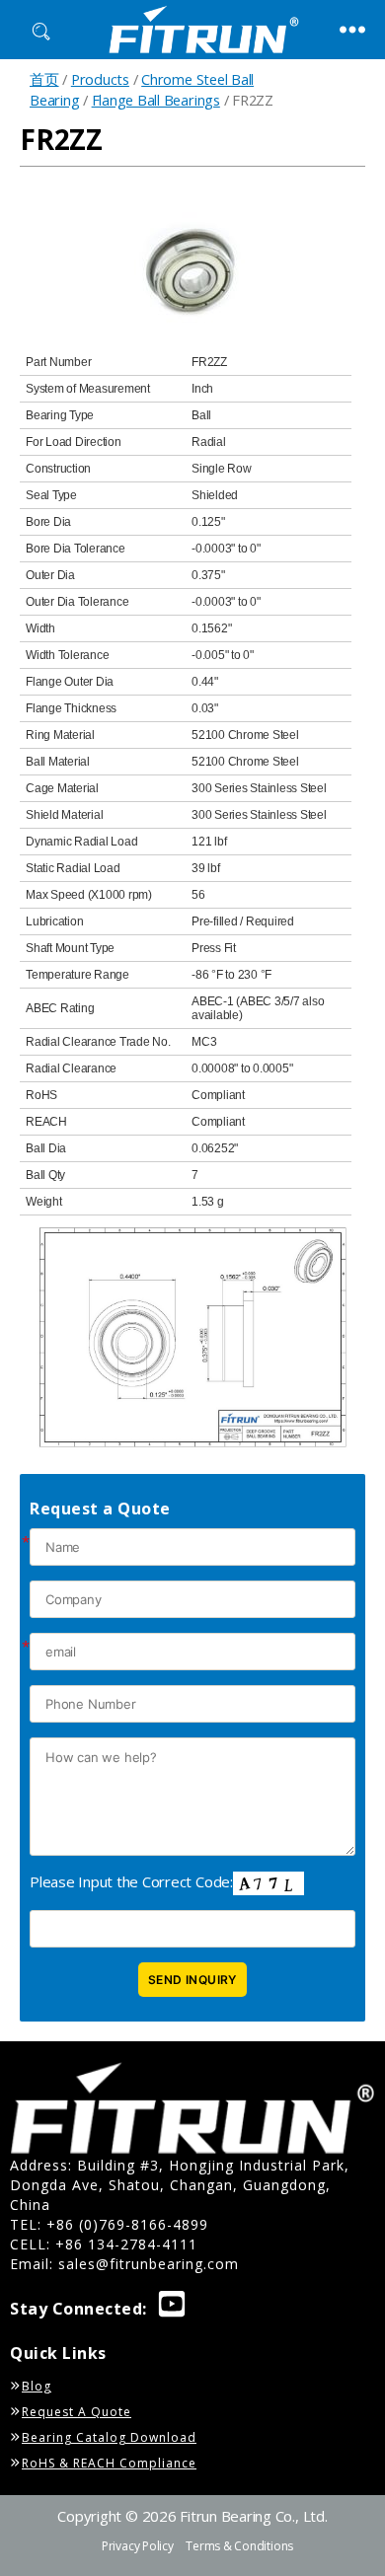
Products (100, 79)
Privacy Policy (138, 2546)
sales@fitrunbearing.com (149, 2264)
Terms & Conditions (239, 2546)
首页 (44, 79)
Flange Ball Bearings (156, 100)
